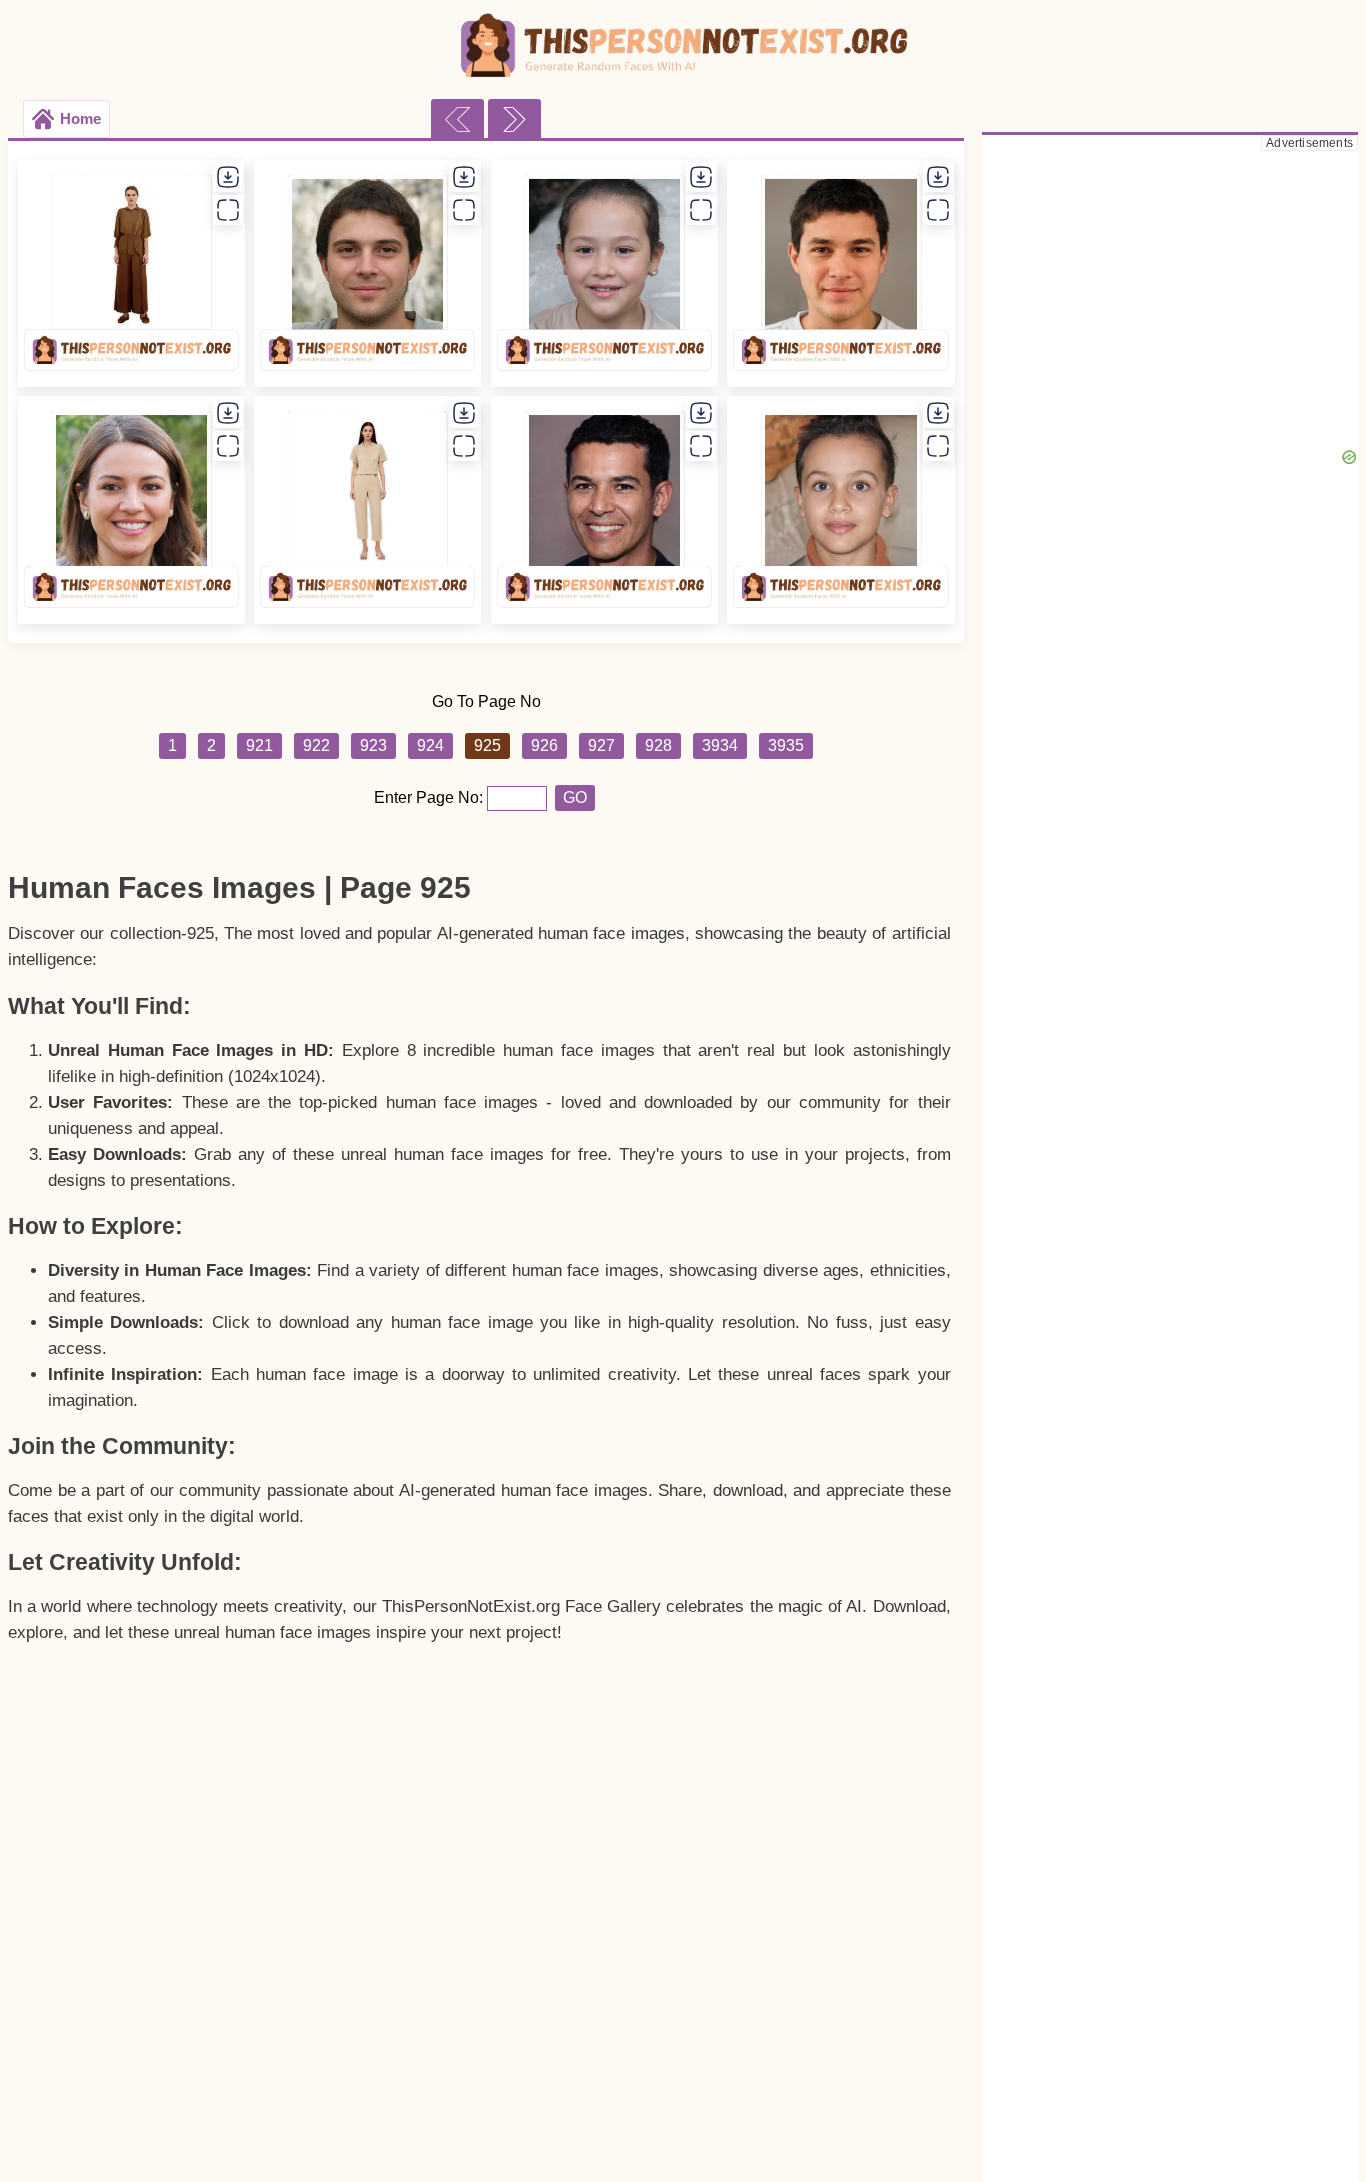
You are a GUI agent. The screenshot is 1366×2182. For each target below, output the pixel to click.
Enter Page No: (430, 797)
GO (575, 797)
